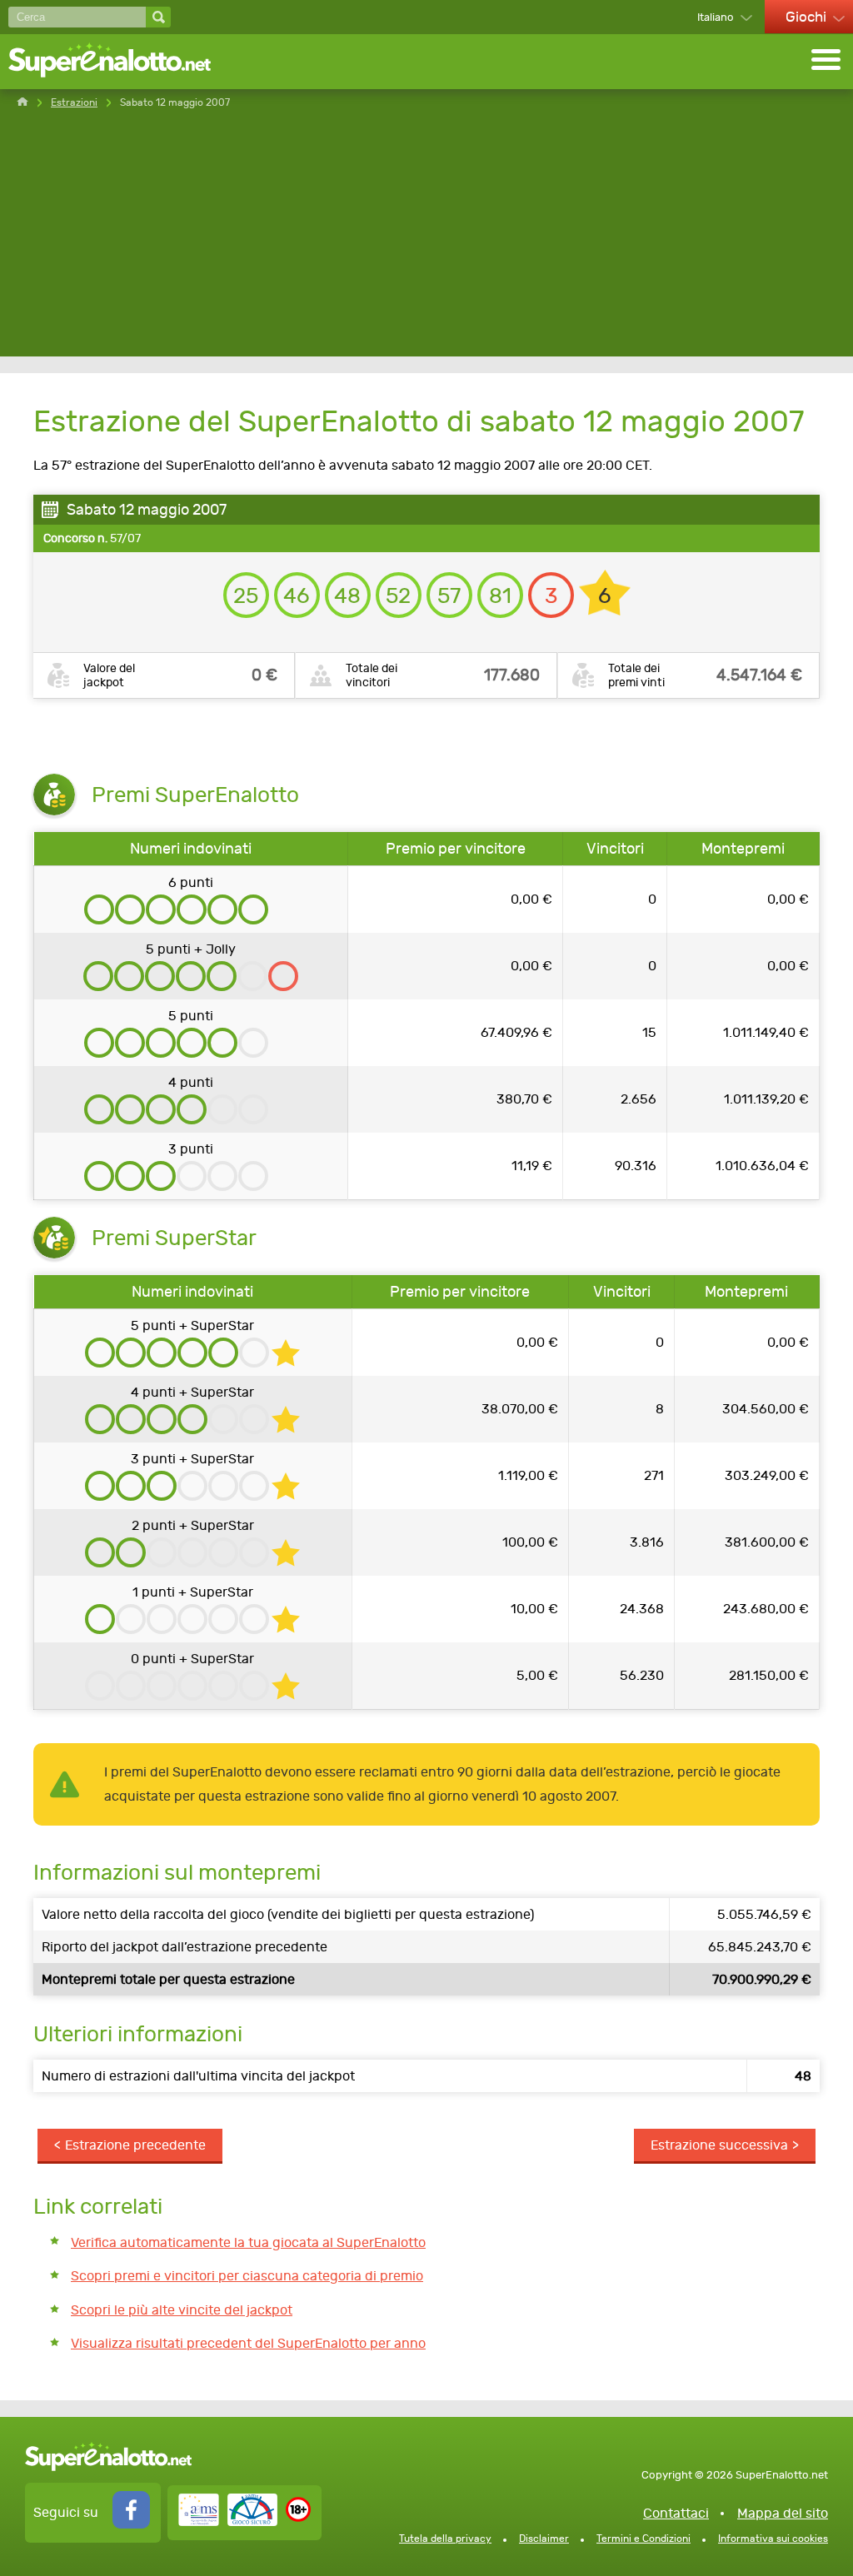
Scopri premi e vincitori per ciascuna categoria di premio (247, 2276)
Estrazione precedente (135, 2145)
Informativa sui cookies (773, 2539)
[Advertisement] (426, 240)
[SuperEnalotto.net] (121, 62)
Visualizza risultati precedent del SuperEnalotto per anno (248, 2343)
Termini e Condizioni (643, 2539)
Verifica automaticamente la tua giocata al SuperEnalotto (248, 2242)
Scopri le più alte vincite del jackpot (182, 2310)
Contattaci (676, 2513)
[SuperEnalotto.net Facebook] (131, 2524)
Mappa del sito (783, 2513)
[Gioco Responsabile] (228, 2521)
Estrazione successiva (719, 2145)
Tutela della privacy (445, 2539)
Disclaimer (544, 2539)
